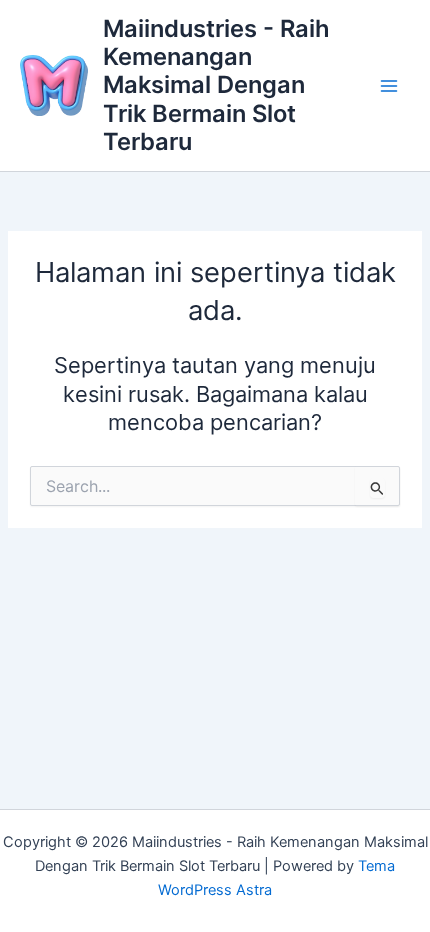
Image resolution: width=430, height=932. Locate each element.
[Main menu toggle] (389, 86)
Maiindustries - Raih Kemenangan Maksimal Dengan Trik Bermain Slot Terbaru (216, 85)
